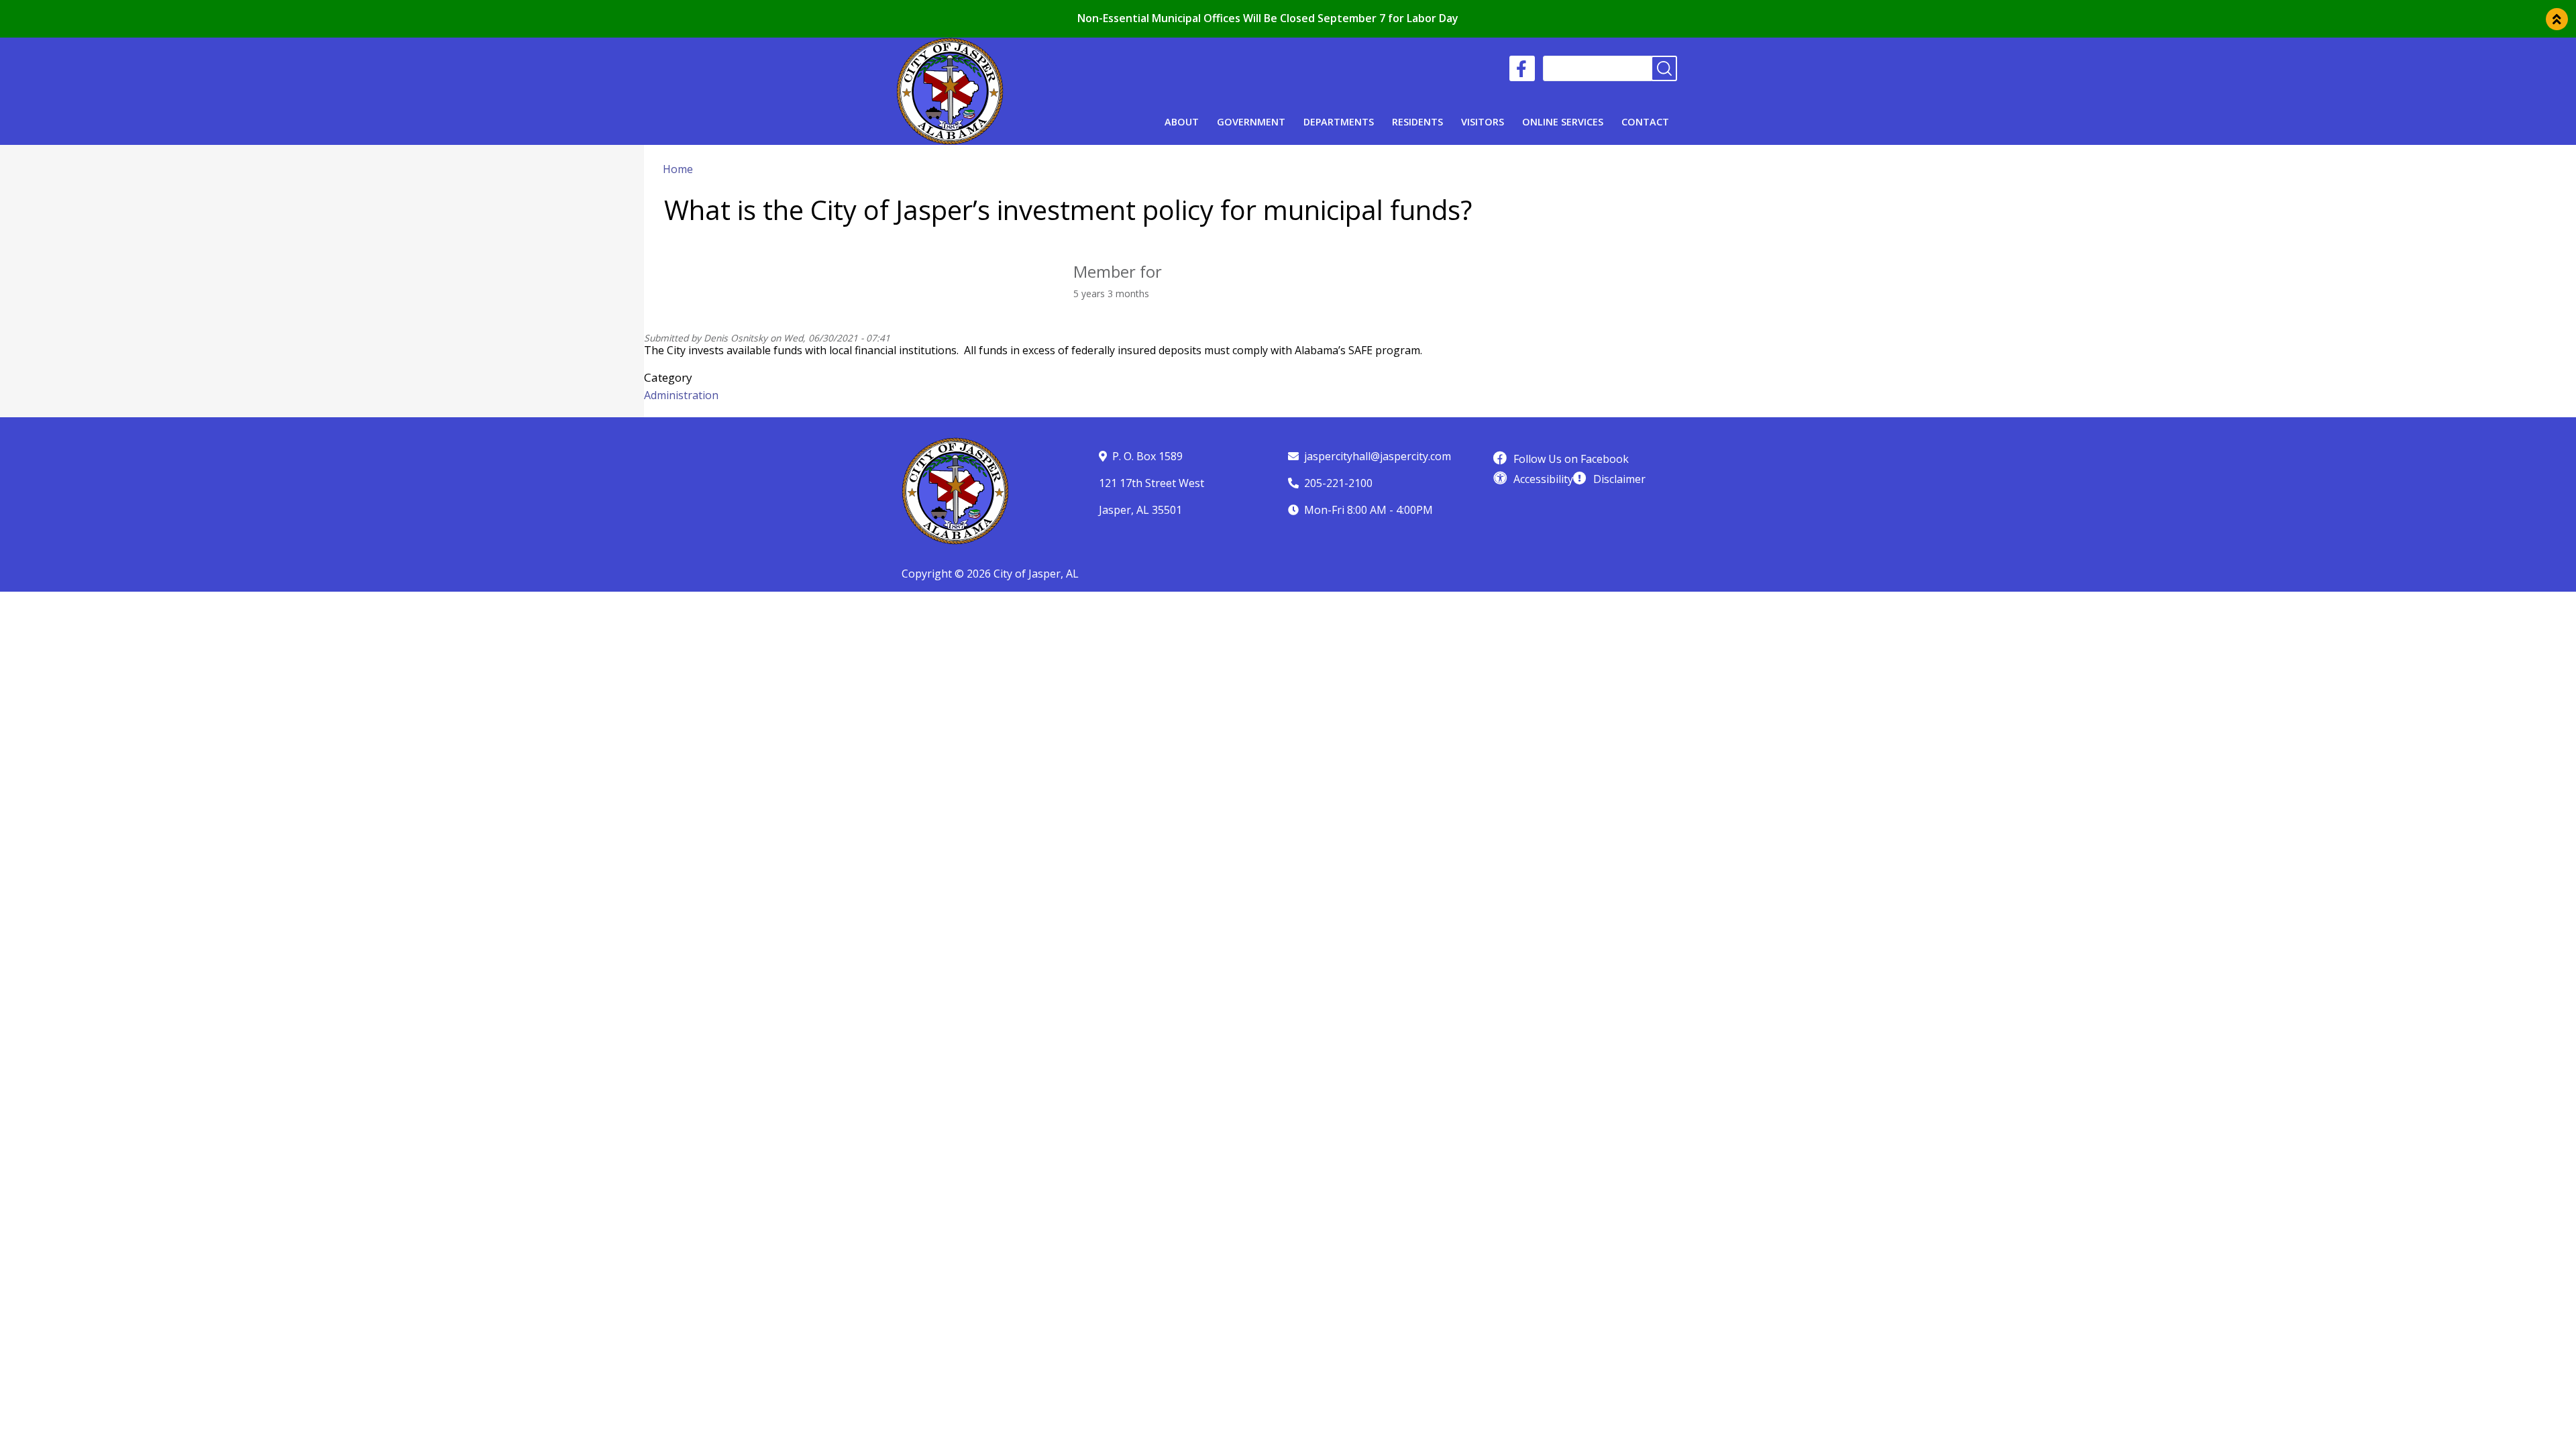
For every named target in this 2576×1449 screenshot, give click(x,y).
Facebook (1522, 68)
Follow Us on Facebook (1571, 459)
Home (678, 169)
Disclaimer (1619, 479)
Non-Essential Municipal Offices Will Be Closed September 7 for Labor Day (1268, 18)
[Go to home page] (950, 46)
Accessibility (1543, 479)
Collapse (2557, 19)
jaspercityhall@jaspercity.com (1378, 456)
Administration (681, 395)
